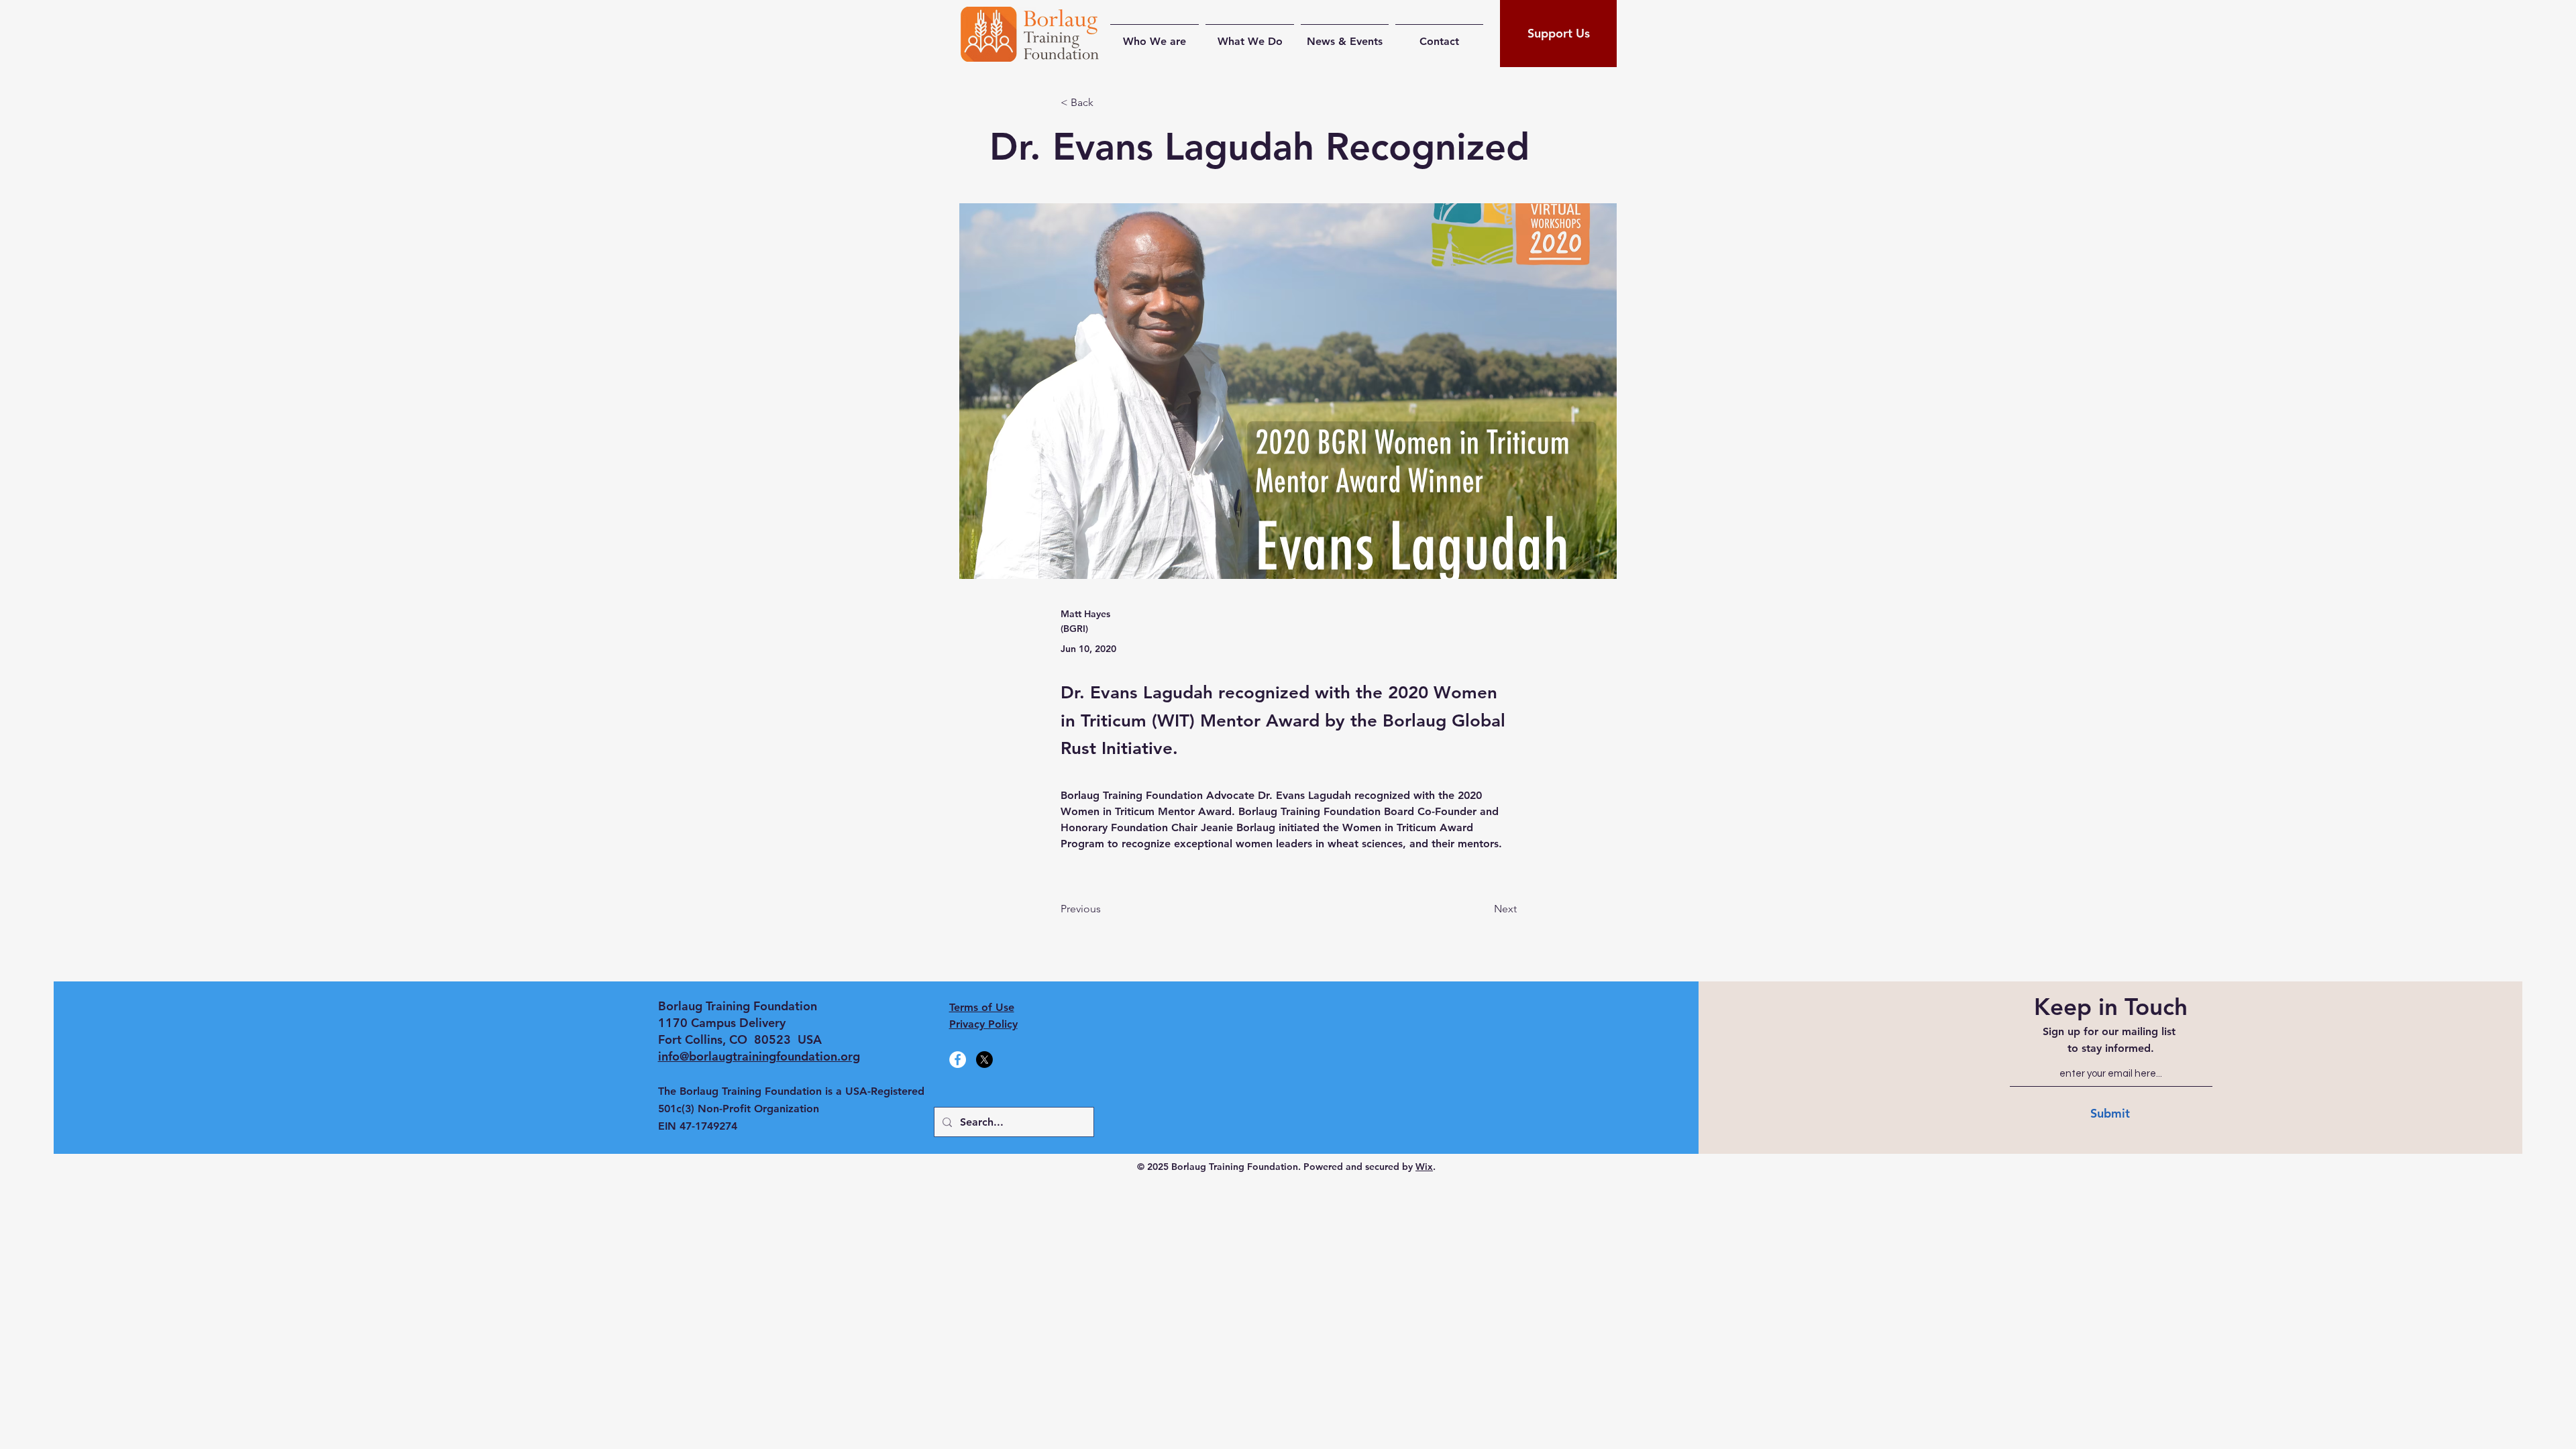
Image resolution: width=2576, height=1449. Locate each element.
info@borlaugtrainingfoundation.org (759, 1056)
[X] (984, 1060)
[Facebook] (958, 1060)
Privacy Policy (983, 1024)
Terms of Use (982, 1007)
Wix (1424, 1167)
